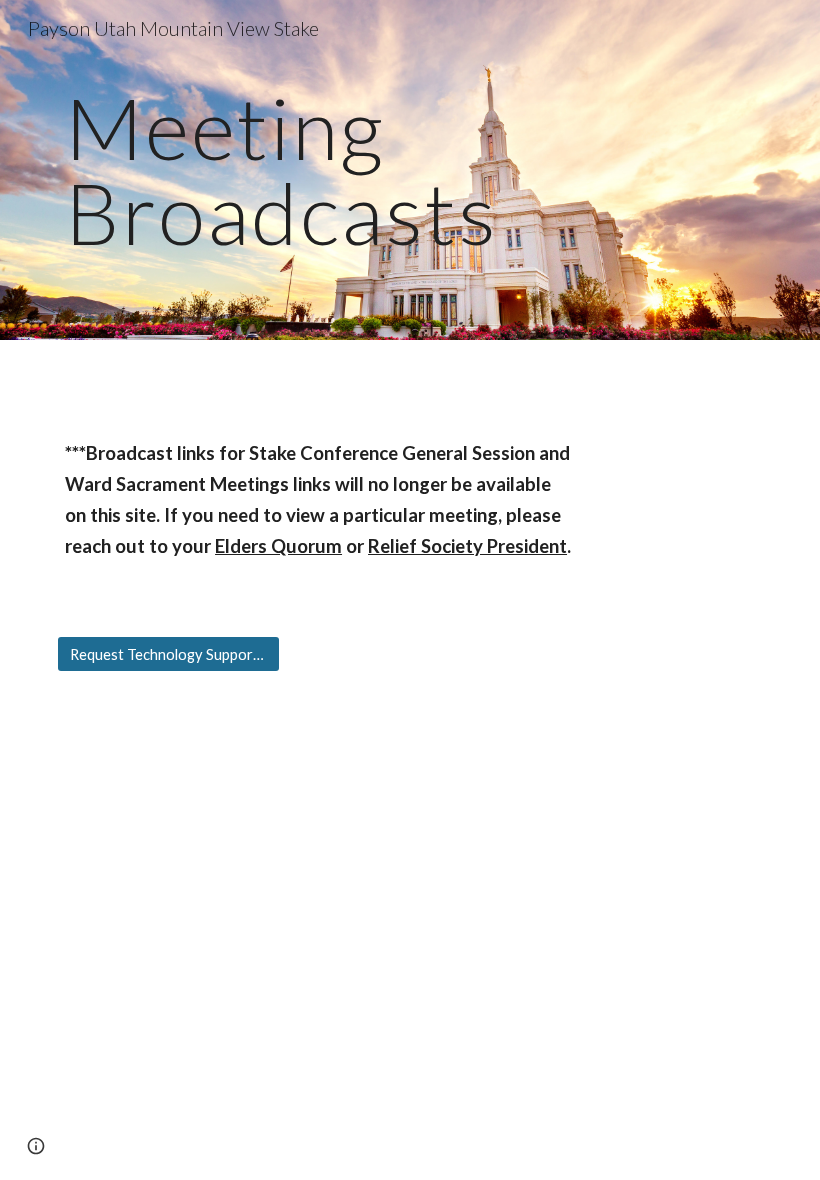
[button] (36, 1146)
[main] (410, 170)
